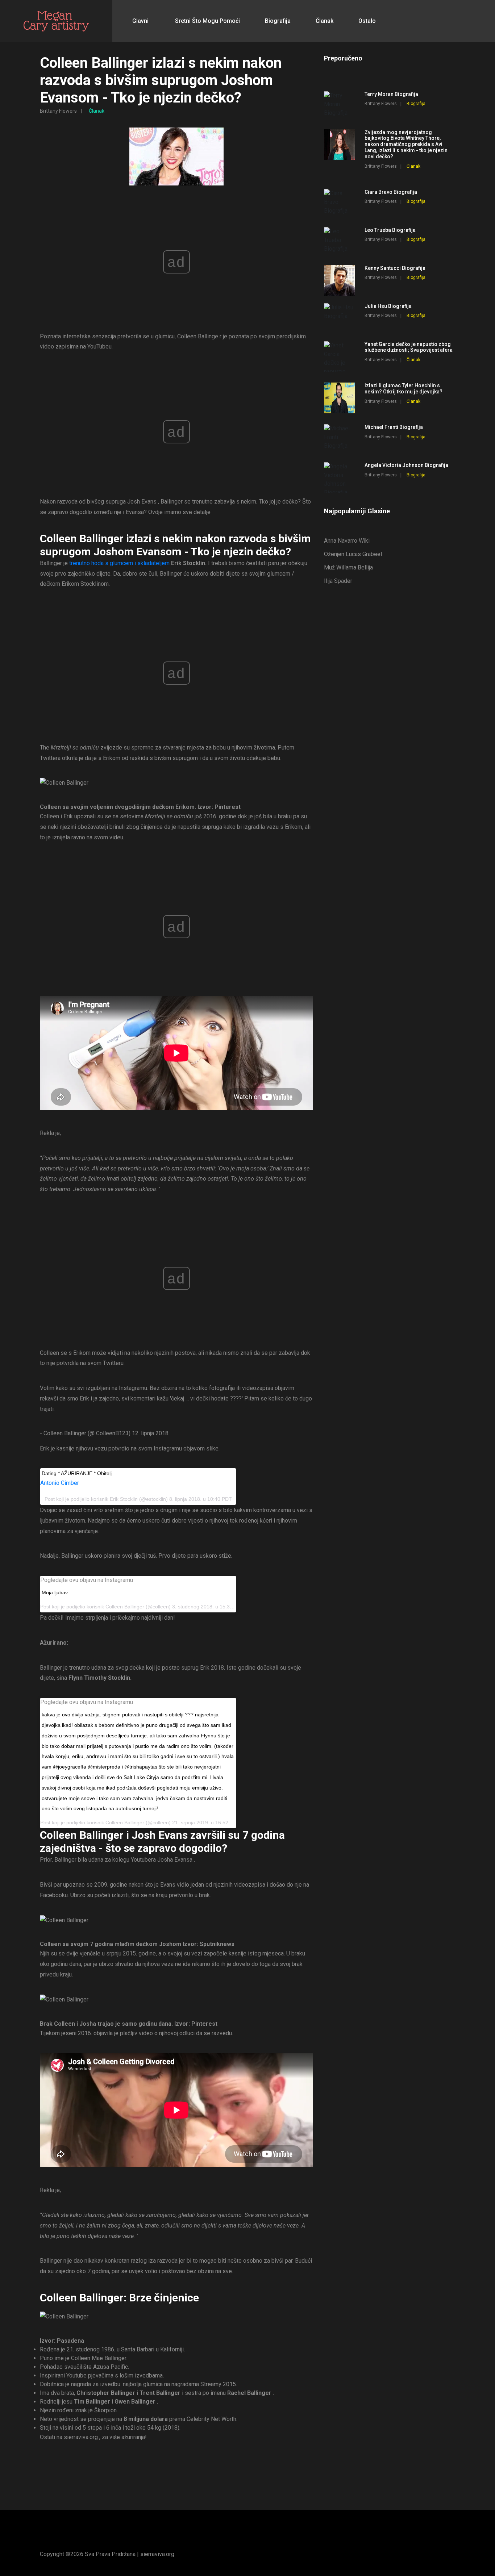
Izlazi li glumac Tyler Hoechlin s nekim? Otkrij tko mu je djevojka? (404, 389)
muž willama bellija (348, 567)
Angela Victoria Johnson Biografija (406, 465)
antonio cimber (60, 1483)
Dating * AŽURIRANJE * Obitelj (77, 1473)
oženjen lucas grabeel (353, 554)
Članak (325, 21)
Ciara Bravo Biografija (391, 192)
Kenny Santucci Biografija (395, 268)
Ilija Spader (338, 581)
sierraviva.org (157, 2554)
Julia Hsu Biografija (388, 306)
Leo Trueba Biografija (390, 230)
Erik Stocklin (124, 1499)
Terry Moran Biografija (391, 94)
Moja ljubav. (55, 1592)
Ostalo (367, 21)
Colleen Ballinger (125, 1607)
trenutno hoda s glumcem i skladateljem (119, 563)
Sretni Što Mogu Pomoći (207, 21)
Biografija (278, 21)
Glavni (140, 21)
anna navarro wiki (347, 541)
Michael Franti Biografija (394, 427)
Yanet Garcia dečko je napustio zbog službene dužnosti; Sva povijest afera (409, 347)
